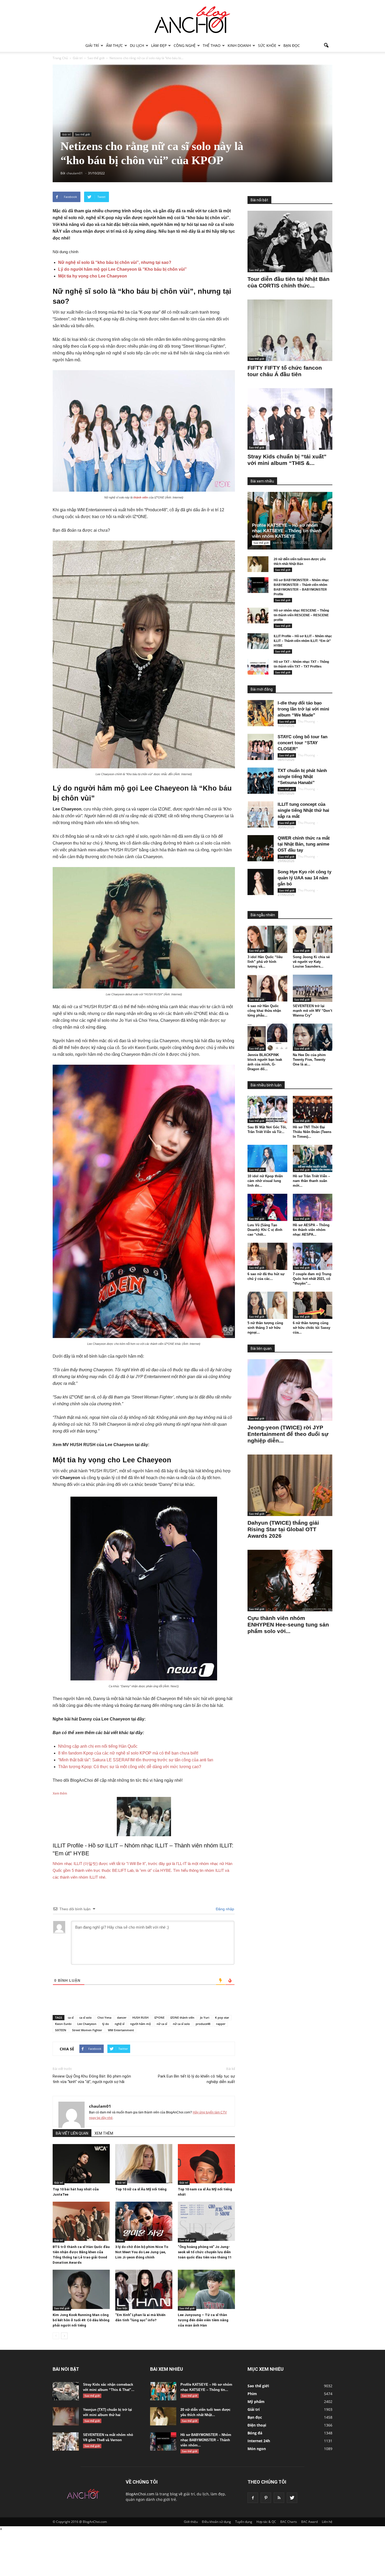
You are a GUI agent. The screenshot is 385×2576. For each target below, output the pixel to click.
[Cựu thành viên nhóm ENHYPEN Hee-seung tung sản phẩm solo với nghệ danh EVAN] (290, 1581)
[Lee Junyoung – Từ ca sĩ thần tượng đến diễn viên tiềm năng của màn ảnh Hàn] (206, 2289)
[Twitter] (292, 2498)
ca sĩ (71, 2017)
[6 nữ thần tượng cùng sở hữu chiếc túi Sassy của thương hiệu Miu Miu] (313, 1305)
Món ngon (257, 2449)
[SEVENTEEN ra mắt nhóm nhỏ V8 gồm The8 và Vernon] (66, 2441)
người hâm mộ (141, 2024)
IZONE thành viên (182, 2017)
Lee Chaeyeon (87, 2024)
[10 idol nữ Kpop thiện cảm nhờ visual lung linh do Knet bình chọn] (267, 1158)
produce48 (203, 2024)
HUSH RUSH (140, 2017)
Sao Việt (122, 2308)
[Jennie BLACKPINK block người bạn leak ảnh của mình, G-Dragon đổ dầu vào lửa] (267, 1037)
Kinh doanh (239, 45)
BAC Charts (289, 2522)
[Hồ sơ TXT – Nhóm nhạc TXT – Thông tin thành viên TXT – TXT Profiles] (258, 667)
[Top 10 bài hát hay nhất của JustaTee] (81, 2164)
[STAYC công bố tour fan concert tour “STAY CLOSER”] (261, 747)
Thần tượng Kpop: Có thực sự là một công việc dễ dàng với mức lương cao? (130, 1767)
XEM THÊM (104, 2133)
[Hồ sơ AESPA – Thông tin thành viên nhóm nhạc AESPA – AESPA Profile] (313, 1207)
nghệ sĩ (120, 2024)
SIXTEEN (61, 2030)
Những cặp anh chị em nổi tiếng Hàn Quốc (98, 1746)
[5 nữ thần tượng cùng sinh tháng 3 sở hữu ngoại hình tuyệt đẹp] (267, 1305)
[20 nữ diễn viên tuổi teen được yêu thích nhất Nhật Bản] (258, 564)
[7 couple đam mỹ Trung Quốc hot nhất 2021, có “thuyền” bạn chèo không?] (313, 1256)
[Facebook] (253, 2498)
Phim (120, 2240)
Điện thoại (257, 2425)
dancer (122, 2017)
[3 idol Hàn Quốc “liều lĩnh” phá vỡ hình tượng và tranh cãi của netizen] (267, 939)
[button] (326, 46)
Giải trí (92, 45)
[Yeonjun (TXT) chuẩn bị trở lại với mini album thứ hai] (66, 2416)
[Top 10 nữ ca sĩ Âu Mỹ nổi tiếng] (144, 2164)
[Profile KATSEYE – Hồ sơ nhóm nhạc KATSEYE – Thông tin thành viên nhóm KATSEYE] (294, 521)
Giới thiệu (191, 2522)
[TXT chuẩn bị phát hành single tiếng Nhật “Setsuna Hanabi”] (261, 781)
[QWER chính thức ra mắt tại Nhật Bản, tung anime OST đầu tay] (261, 848)
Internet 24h (259, 2441)
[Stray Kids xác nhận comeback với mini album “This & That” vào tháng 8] (66, 2391)
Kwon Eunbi (63, 2024)
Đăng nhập (224, 1909)
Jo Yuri (205, 2017)
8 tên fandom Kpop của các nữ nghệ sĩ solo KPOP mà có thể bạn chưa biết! (128, 1753)
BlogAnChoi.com (140, 2494)
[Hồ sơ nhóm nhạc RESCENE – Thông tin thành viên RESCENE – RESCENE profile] (258, 615)
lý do (106, 2024)
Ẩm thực (114, 45)
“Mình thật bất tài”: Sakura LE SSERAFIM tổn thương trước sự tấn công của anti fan (136, 1760)
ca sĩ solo (86, 2017)
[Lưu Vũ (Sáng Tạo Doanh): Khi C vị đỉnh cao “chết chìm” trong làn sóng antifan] (267, 1207)
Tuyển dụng (244, 2522)
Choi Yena (104, 2017)
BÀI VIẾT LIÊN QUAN (72, 2133)
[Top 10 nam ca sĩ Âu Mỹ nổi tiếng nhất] (206, 2164)
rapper (221, 2024)
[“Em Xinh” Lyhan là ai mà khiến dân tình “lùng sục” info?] (144, 2289)
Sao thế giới (82, 134)
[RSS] (279, 2498)
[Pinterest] (266, 2498)
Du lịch (137, 45)
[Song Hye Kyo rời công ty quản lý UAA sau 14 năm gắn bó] (261, 882)
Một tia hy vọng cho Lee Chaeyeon (93, 276)
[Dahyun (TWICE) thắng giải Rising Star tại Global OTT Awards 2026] (290, 1485)
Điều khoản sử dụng (216, 2522)
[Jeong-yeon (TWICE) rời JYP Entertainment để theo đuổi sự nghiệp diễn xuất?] (290, 1390)
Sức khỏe (267, 45)
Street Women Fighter (87, 2030)
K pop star (222, 2017)
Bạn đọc (292, 45)
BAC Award (309, 2522)
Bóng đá (255, 2433)
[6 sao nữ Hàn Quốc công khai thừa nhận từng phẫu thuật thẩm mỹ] (267, 988)
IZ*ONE (159, 2017)
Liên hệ (327, 2522)
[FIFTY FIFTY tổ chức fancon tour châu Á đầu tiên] (290, 330)
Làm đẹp (159, 45)
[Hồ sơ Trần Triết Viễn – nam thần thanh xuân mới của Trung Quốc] (313, 1158)
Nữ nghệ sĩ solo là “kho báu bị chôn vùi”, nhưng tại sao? (115, 262)
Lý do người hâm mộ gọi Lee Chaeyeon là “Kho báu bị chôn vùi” (122, 269)
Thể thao (212, 45)
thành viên (141, 497)
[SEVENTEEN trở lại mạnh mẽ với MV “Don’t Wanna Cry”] (313, 988)
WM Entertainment (121, 2030)
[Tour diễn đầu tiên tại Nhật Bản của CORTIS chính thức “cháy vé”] (290, 241)
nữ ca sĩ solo (181, 2024)
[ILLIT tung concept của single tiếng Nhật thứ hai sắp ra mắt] (261, 814)
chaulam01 (100, 2106)
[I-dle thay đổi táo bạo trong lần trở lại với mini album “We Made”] (261, 713)
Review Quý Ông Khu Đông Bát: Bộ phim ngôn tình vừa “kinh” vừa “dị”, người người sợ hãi (92, 2079)
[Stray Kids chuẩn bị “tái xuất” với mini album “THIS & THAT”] (290, 419)
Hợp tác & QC (266, 2522)
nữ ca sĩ (162, 2024)
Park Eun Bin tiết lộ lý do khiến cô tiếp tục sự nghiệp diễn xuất (196, 2079)
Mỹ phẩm (256, 2402)
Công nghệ (185, 45)
